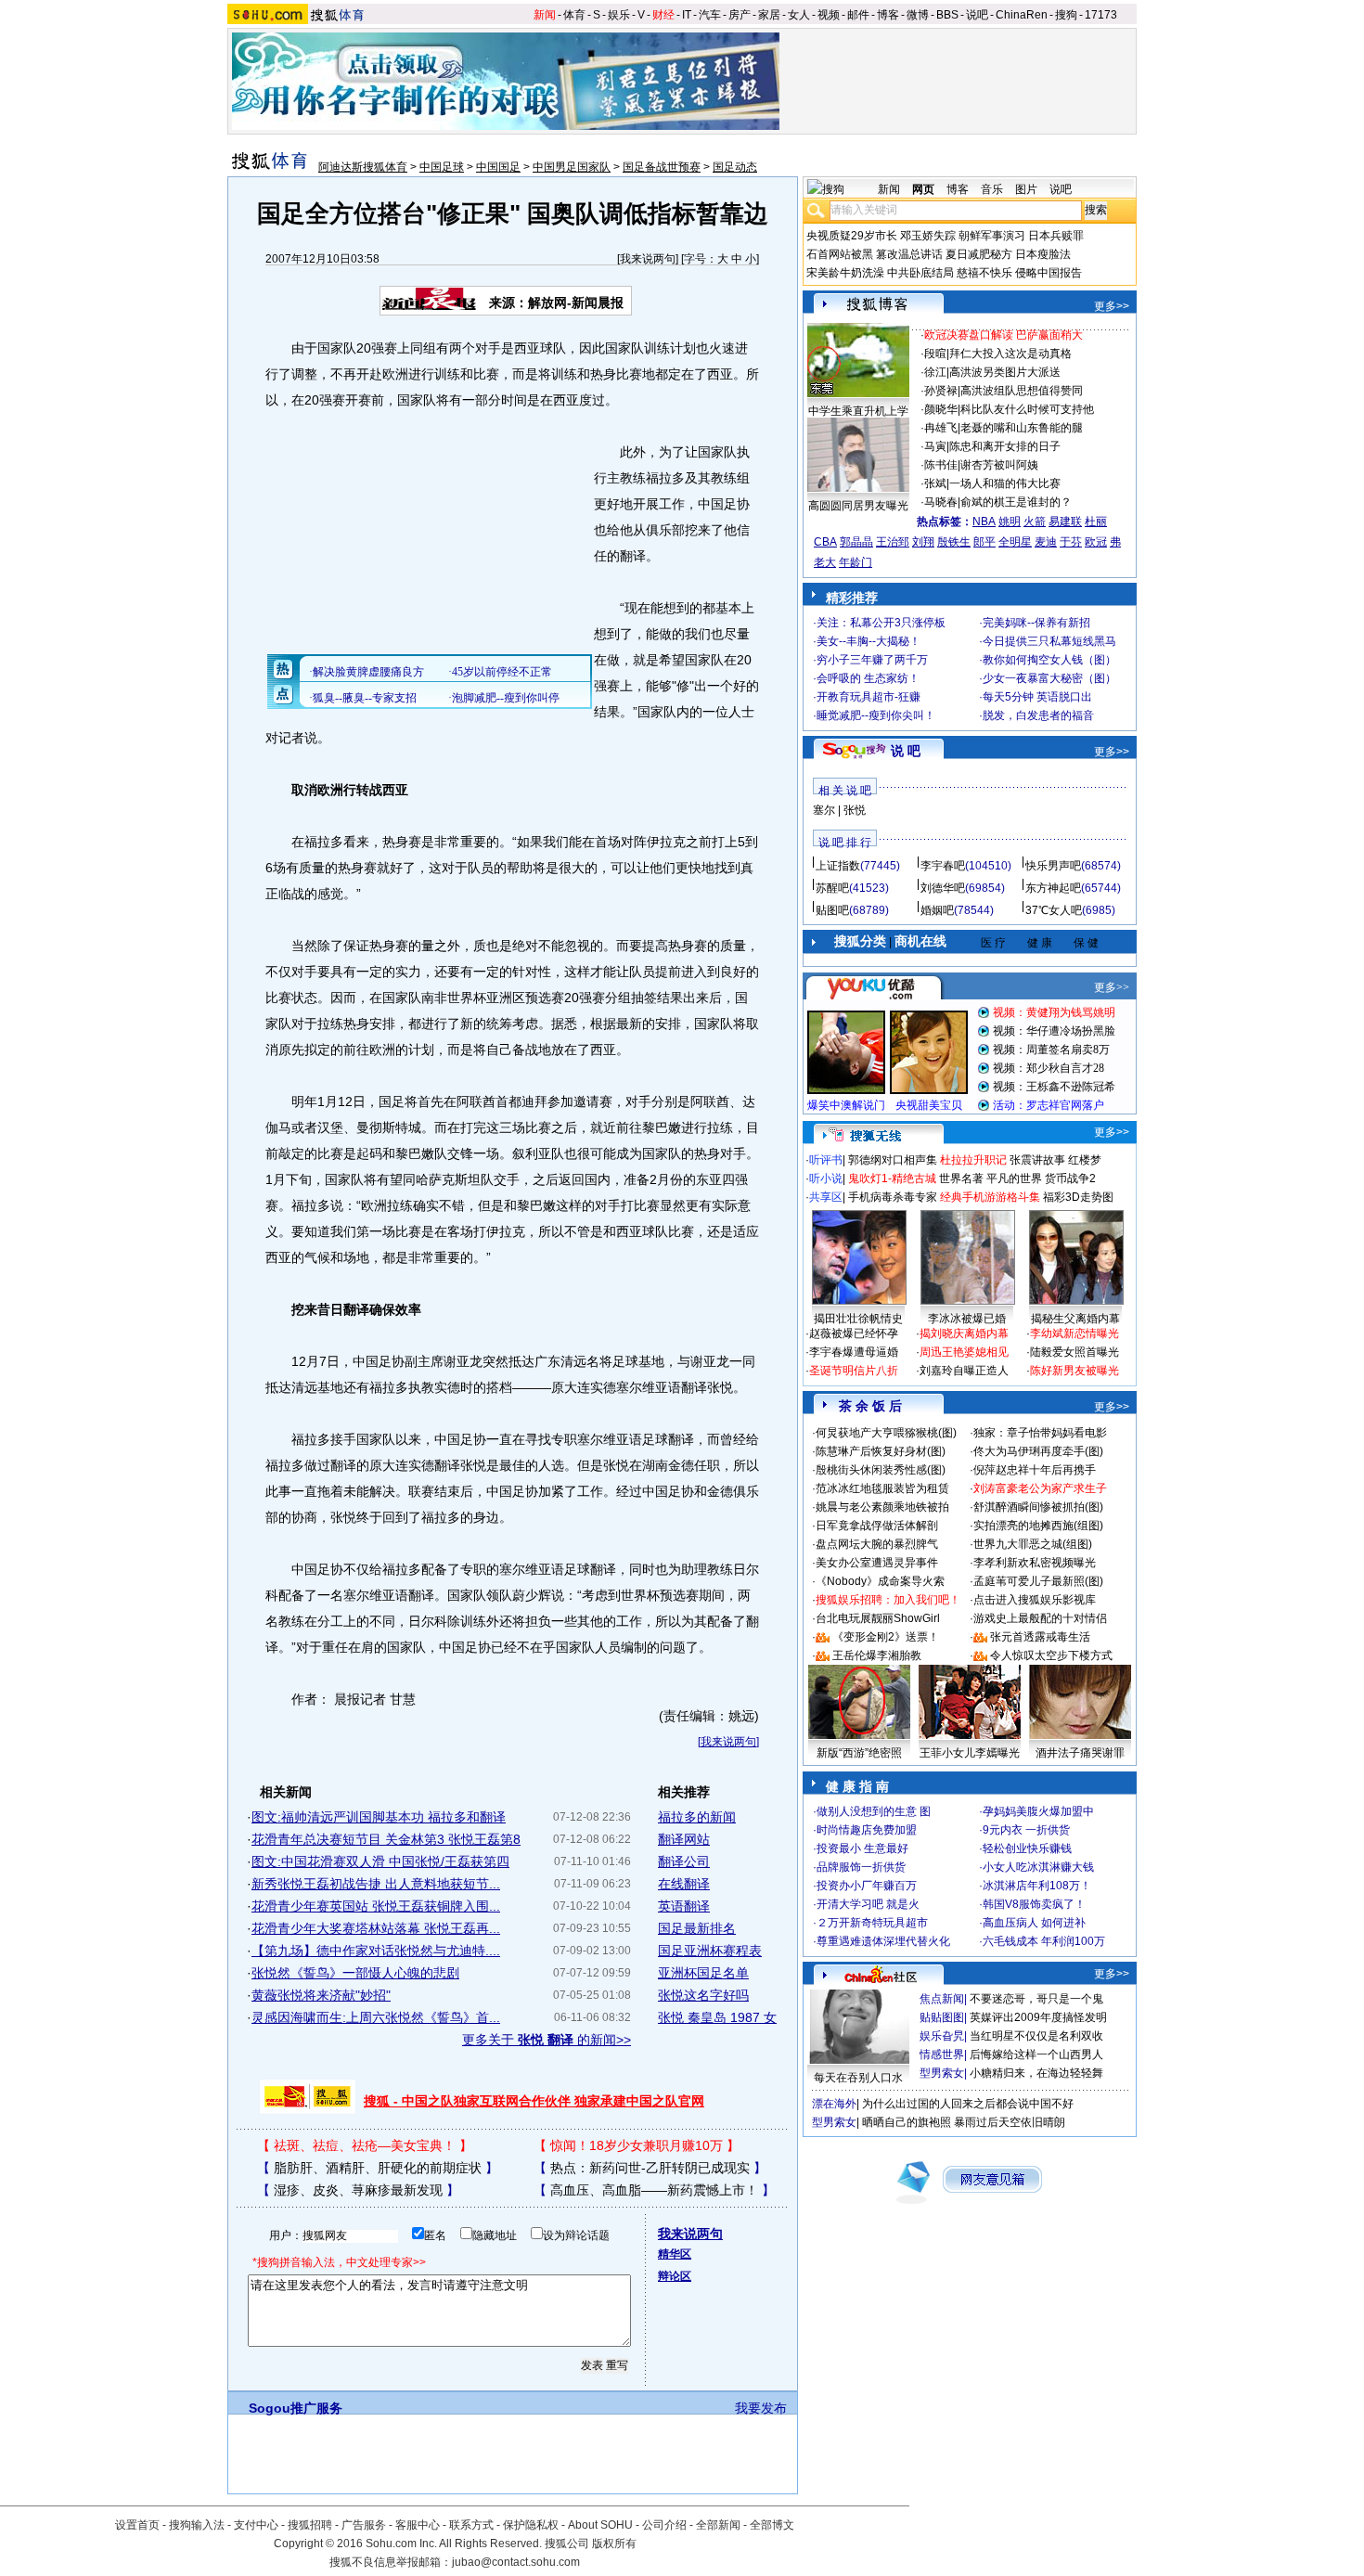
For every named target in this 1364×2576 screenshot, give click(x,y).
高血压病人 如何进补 (1034, 1923)
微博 (918, 15)
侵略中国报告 (1049, 273)
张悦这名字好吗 (703, 1995)
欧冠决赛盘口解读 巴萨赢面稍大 (1004, 335)
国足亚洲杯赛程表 (710, 1951)
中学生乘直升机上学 (858, 411)
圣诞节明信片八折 (854, 1371)
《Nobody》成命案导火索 (880, 1581)
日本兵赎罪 (1056, 236)
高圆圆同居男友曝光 (858, 506)
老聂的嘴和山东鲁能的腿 (1022, 428)
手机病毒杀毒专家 (893, 1197)
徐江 (935, 372)
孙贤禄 (941, 391)
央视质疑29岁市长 (852, 236)
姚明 (1010, 522)
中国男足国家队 (572, 167)
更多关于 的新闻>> (547, 2040)
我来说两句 (648, 259)
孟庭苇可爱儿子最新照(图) (1038, 1581)
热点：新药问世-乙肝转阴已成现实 (650, 2168)
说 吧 (906, 751)
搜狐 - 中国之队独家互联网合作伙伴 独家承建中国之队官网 (534, 2101)
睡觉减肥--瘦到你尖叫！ (876, 715)
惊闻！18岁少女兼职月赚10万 (637, 2145)
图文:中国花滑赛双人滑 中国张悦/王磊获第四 (380, 1861)
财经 (663, 15)
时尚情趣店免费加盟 (867, 1830)
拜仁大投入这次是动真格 (1010, 354)
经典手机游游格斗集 (990, 1197)
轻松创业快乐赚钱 (1027, 1848)
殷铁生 (954, 542)
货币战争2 (1070, 1179)
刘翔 (923, 542)
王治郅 (893, 542)
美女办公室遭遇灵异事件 (877, 1563)
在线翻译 (684, 1884)
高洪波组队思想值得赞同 (1022, 391)
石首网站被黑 (840, 254)
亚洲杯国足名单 (703, 1973)
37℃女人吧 (1054, 910)
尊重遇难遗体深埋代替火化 (883, 1941)
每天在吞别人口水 (858, 2078)
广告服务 (364, 2525)
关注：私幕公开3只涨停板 (881, 623)
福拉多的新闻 (697, 1817)
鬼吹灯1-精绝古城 (892, 1179)
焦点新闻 (942, 1999)
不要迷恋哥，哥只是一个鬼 (1036, 1999)
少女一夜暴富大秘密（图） (1049, 678)
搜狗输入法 (197, 2525)
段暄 (935, 354)
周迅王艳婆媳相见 (964, 1352)
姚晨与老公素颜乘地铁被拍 (882, 1507)
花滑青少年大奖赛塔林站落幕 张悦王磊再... (376, 1928)
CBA (825, 542)
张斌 (935, 483)
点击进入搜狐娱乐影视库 (1035, 1600)
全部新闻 (718, 2525)
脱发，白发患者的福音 (1038, 715)
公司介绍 (664, 2525)
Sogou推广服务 (296, 2408)
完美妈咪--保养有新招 (1036, 623)
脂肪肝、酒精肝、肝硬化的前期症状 (378, 2168)
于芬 (1071, 542)
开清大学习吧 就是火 (868, 1904)
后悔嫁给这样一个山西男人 (1036, 2054)
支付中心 (256, 2525)
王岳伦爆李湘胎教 (877, 1655)
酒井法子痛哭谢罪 (1080, 1753)
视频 (829, 15)
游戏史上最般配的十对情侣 (1040, 1618)
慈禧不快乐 (984, 273)
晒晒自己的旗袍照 (907, 2122)
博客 (888, 15)
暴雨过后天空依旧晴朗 (1010, 2122)
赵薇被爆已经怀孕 (854, 1333)
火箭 (1035, 522)
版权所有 (614, 2544)
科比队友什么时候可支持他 (1027, 409)
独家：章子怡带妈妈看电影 (1040, 1433)
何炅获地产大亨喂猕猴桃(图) (886, 1433)
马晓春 (941, 502)
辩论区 (675, 2276)
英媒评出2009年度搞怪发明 (1038, 2017)
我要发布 (761, 2408)
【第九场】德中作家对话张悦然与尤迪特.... (376, 1951)
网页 (923, 189)
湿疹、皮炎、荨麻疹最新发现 (358, 2190)
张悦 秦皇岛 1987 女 (717, 2017)
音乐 (992, 189)
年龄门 (856, 562)
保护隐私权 (531, 2525)
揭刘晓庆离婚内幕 (964, 1333)
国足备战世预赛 (662, 167)
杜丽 (1096, 522)
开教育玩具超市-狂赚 (869, 697)
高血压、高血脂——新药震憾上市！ (654, 2190)
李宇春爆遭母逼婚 (854, 1352)
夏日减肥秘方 (979, 254)
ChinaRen (1022, 15)
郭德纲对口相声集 (893, 1160)
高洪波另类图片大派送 (1005, 372)
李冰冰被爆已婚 (967, 1319)
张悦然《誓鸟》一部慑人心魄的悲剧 (355, 1973)
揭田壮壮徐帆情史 (858, 1319)
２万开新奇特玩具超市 (872, 1923)
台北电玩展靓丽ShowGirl (878, 1618)
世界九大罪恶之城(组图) (1033, 1544)
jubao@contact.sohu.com (516, 2562)
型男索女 (942, 2073)
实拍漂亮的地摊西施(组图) (1038, 1526)
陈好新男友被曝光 (1074, 1371)
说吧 (977, 15)
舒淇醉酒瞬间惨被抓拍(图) (1038, 1507)
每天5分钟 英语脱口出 (1037, 697)
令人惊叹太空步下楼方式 (1051, 1655)
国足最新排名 (697, 1928)
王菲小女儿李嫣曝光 (970, 1753)
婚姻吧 (937, 910)
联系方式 (471, 2525)
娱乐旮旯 (942, 2036)
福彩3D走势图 (1078, 1197)
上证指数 (838, 866)
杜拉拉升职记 (973, 1160)
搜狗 (1066, 15)
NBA (984, 522)
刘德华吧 (943, 888)
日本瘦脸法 (1043, 254)
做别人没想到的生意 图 (874, 1811)
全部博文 (772, 2525)
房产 (740, 15)
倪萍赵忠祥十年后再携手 (1035, 1470)
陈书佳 (941, 465)
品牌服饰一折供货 (861, 1867)
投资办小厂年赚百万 (867, 1886)
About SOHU (600, 2525)
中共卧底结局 (920, 273)
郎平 (984, 542)
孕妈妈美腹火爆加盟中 (1038, 1811)
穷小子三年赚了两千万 (872, 660)
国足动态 (735, 167)
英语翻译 (684, 1906)
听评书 (826, 1160)
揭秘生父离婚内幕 (1075, 1319)
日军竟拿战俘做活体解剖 (877, 1526)
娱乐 (619, 15)
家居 (769, 15)
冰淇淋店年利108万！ (1037, 1886)
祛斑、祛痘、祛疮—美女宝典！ (365, 2145)
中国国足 (498, 167)
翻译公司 (684, 1861)
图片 (1026, 189)
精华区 (675, 2254)
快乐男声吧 (1053, 866)
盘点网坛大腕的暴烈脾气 (877, 1544)
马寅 (935, 446)
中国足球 (442, 167)
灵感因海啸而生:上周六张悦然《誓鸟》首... (376, 2017)
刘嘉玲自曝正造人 (964, 1371)
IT (687, 15)
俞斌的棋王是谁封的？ (1016, 502)
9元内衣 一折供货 (1026, 1830)
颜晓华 (941, 409)
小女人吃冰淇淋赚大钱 (1038, 1867)
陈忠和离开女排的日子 (1005, 446)
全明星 (1015, 542)
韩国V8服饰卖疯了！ (1034, 1904)
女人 (799, 15)
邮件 (858, 15)
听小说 (826, 1179)
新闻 (545, 15)
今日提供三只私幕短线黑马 (1049, 641)
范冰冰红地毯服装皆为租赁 (882, 1488)
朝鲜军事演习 (992, 236)
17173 (1101, 15)
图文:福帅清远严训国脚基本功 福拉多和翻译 (379, 1817)
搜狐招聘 (310, 2525)
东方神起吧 (1053, 888)
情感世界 (942, 2054)
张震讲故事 (1037, 1160)
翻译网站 (684, 1839)
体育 (574, 15)
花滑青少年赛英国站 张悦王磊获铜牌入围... (376, 1906)
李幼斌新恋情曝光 (1074, 1333)
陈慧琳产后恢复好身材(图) (881, 1451)
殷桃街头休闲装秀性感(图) (881, 1470)
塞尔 (824, 810)
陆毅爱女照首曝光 (1074, 1352)
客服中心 (418, 2525)
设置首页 (137, 2525)
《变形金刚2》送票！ (886, 1637)
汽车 (710, 15)
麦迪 (1046, 542)
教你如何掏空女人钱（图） (1049, 660)
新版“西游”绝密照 (859, 1753)
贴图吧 (832, 910)
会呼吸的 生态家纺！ (868, 678)
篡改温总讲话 (909, 254)
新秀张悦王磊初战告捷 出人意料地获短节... (376, 1884)
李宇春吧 (943, 866)
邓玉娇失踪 (928, 236)
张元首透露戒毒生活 (1040, 1637)
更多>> (1112, 306)
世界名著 (961, 1179)
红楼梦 (1085, 1160)
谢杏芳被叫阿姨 (999, 465)
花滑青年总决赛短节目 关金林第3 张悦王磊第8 (386, 1839)
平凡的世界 (1014, 1179)
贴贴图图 (942, 2017)
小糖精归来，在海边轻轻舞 (1036, 2073)
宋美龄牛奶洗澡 (845, 273)
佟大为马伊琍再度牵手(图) (1038, 1451)
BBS (947, 15)
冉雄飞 (941, 428)
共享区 (826, 1197)
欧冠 (1096, 542)
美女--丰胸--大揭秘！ (869, 641)
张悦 (855, 810)
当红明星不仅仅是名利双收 (1036, 2036)
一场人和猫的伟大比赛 (1005, 483)
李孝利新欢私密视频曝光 (1035, 1563)
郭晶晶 (856, 542)
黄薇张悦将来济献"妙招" (321, 1995)
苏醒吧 (832, 888)
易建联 (1065, 522)
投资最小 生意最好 (862, 1848)
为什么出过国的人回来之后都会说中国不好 (968, 2104)
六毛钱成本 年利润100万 (1044, 1941)
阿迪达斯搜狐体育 (363, 167)
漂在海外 (834, 2104)
